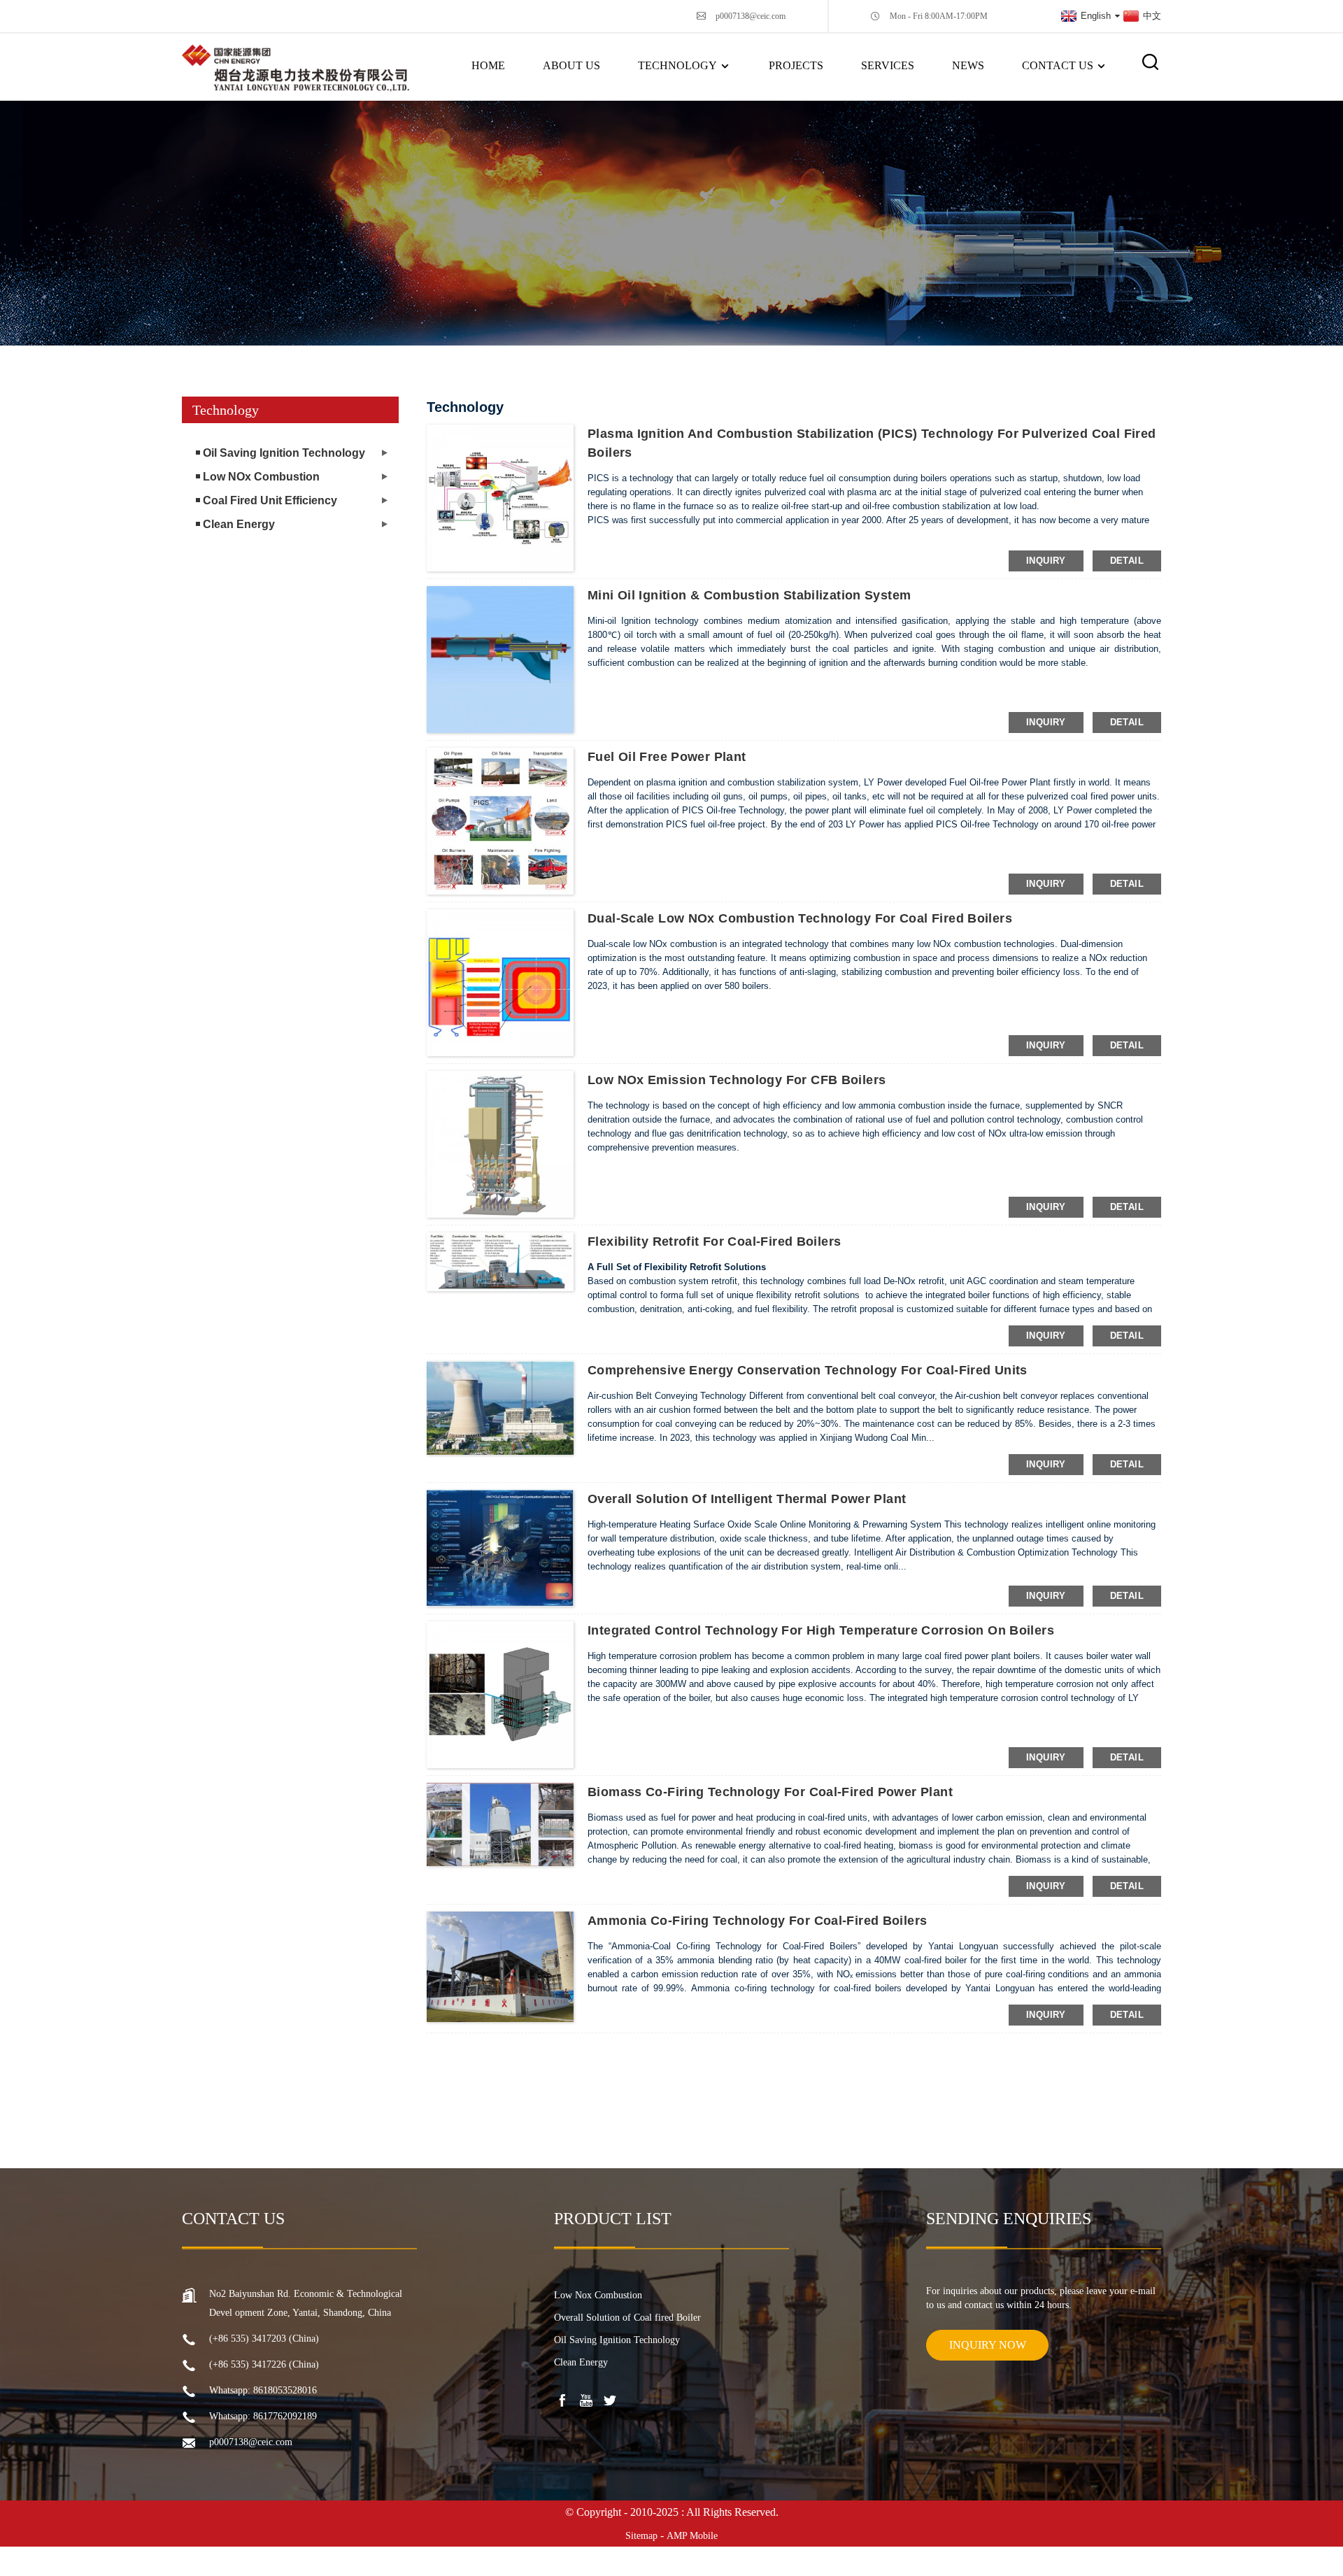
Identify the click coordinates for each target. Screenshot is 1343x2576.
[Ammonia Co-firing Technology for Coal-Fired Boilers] (500, 1966)
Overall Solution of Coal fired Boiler (627, 2318)
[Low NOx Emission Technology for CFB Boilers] (500, 1144)
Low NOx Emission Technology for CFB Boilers (737, 1080)
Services (888, 65)
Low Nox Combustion (598, 2295)
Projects (796, 65)
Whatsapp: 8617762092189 (263, 2416)
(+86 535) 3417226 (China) (264, 2364)
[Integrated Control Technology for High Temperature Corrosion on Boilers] (500, 1694)
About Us (571, 65)
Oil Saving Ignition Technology (284, 453)
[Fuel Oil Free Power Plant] (500, 820)
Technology (677, 65)
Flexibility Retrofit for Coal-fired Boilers (714, 1241)
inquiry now (988, 2345)
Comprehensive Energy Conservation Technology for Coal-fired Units (808, 1370)
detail (1127, 561)
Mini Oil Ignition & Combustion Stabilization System (749, 595)
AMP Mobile (692, 2536)
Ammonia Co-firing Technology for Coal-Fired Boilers (757, 1921)
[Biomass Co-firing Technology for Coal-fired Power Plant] (500, 1823)
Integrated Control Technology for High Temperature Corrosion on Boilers (821, 1630)
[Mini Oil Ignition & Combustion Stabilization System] (500, 659)
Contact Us (1058, 65)
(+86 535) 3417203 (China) (264, 2339)
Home (488, 65)
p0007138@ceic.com (751, 16)
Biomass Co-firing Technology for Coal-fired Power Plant (770, 1792)
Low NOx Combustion (261, 477)
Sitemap (641, 2536)
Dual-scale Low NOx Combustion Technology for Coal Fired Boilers (800, 918)
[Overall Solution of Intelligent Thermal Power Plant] (500, 1547)
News (968, 65)
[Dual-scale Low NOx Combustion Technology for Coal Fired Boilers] (500, 982)
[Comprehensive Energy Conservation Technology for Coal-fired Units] (500, 1407)
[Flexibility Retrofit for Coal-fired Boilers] (500, 1261)
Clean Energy (239, 524)
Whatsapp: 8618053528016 (263, 2390)
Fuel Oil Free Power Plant (667, 757)
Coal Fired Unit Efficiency (270, 500)
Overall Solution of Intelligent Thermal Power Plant (747, 1499)
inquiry (1046, 561)
